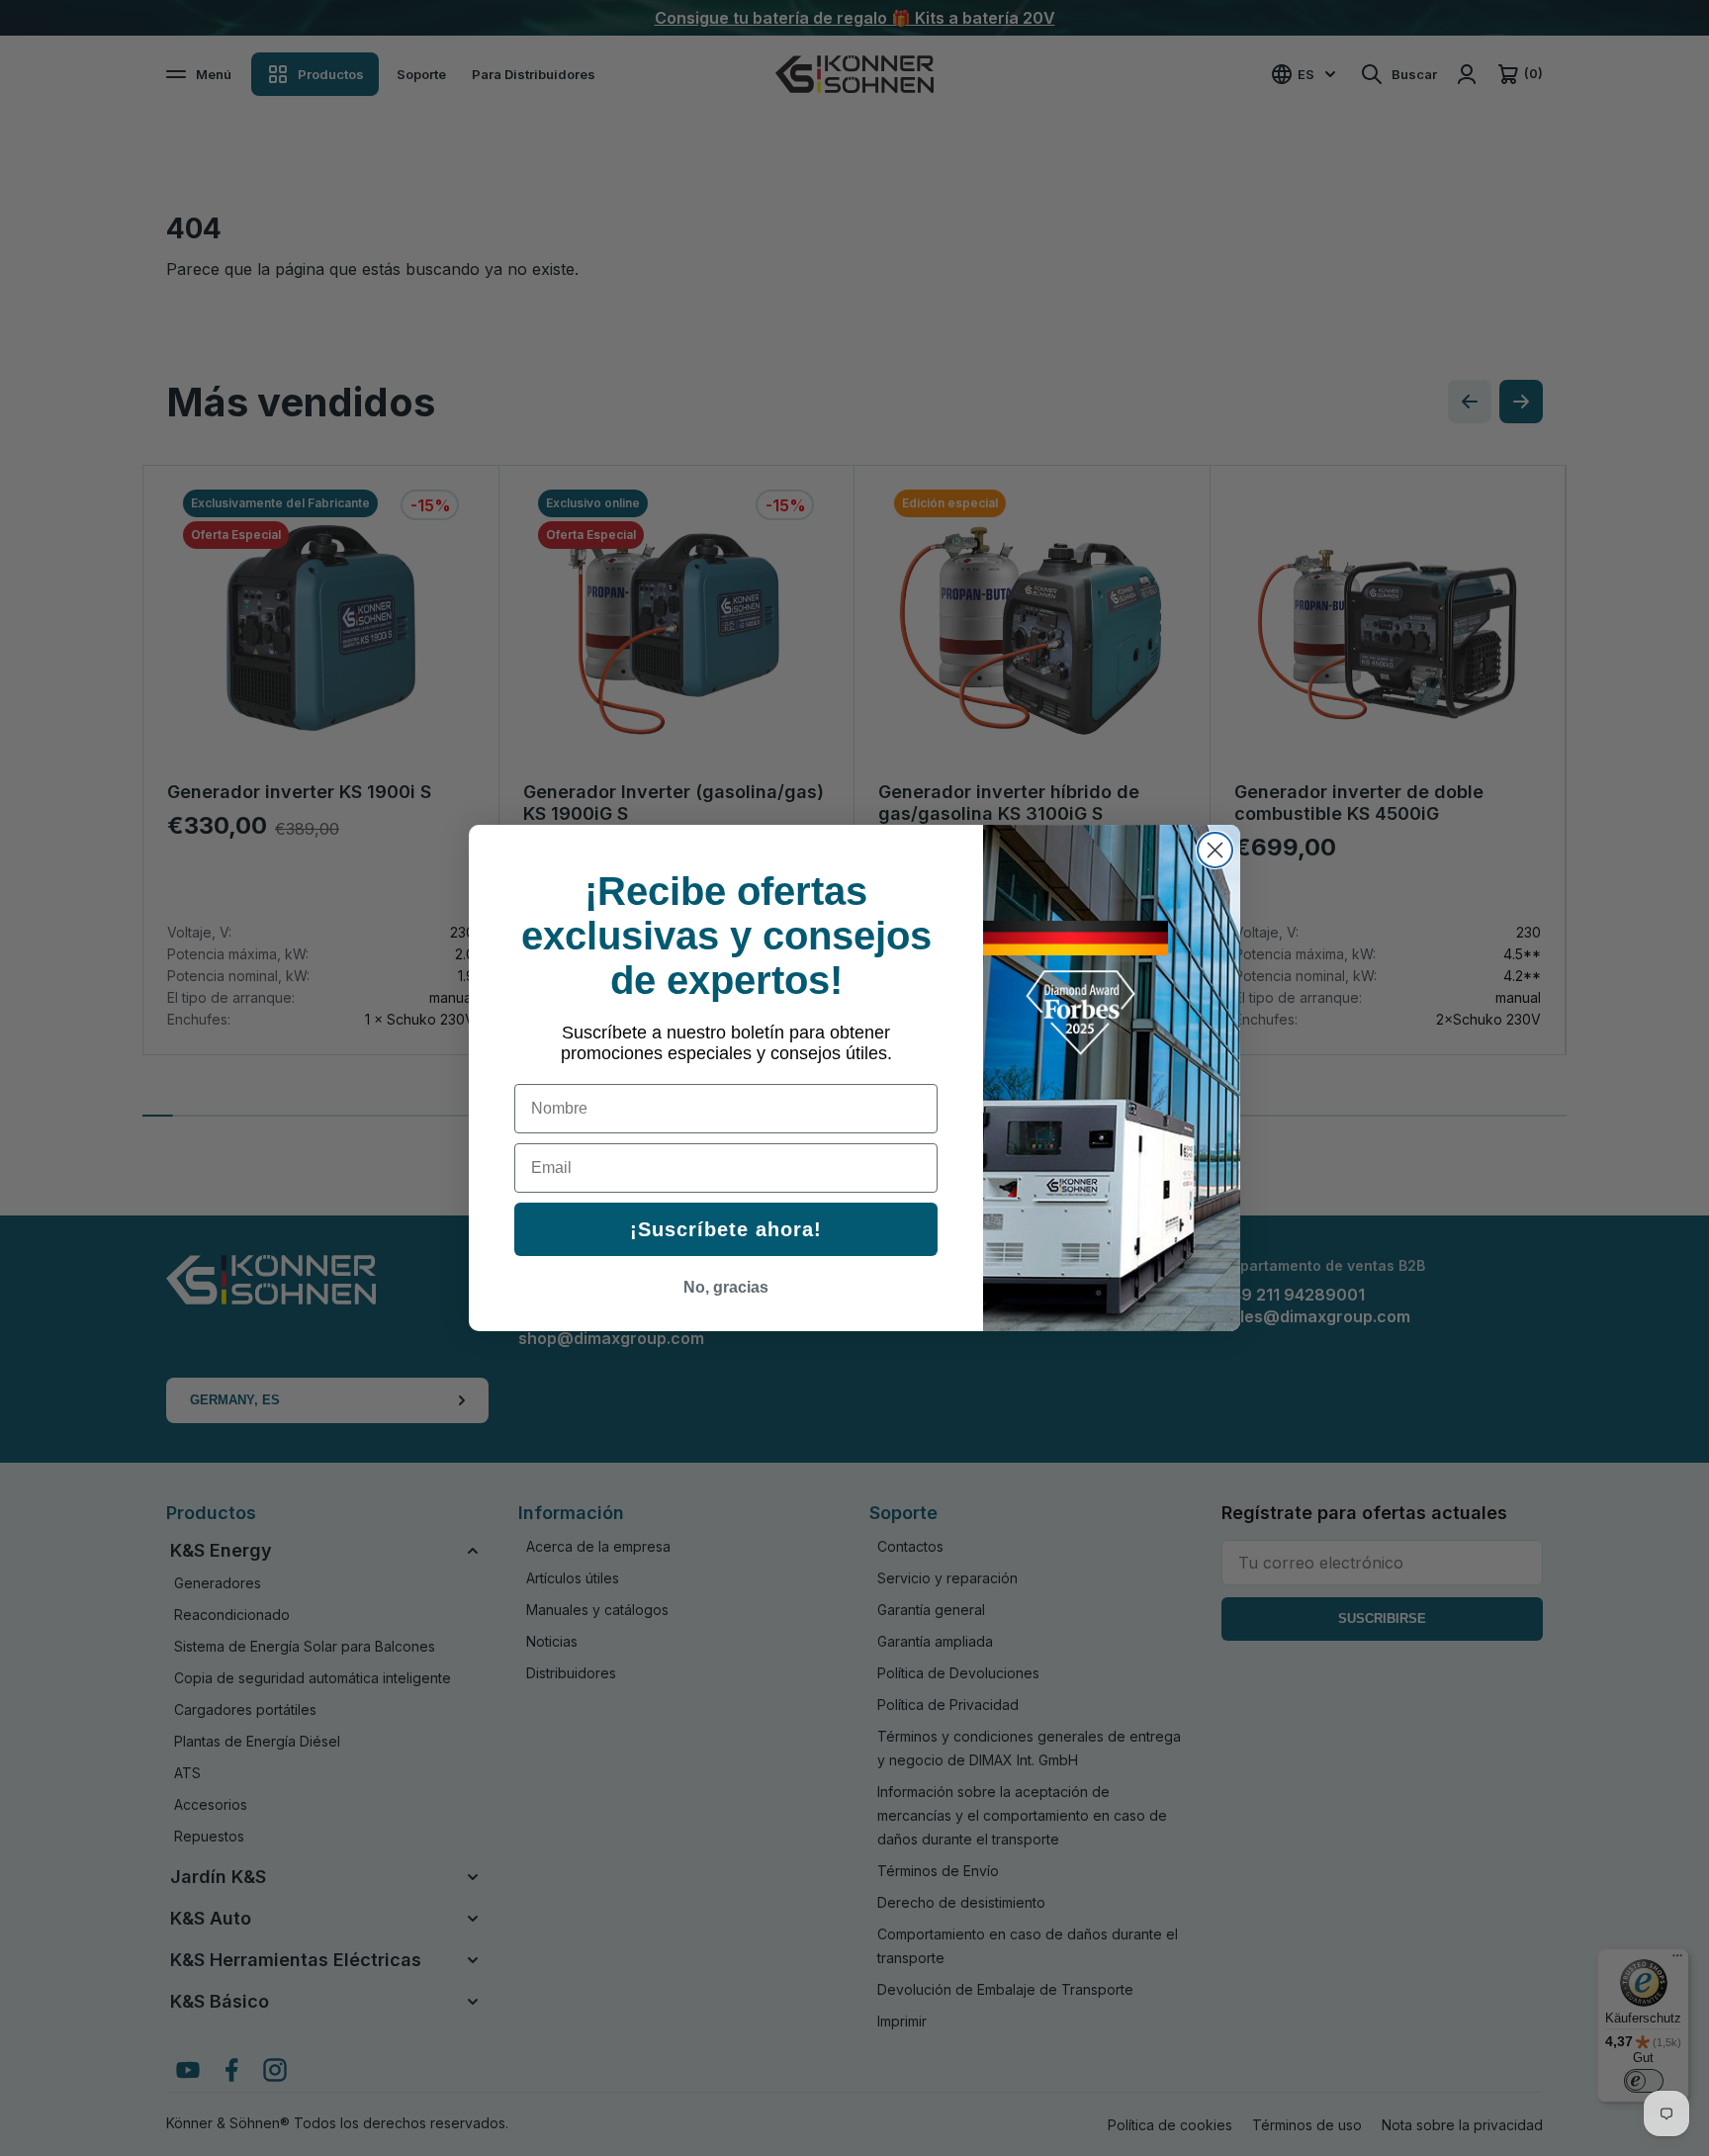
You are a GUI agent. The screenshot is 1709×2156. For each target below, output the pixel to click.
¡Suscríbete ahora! (726, 1229)
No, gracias (726, 1287)
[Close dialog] (1215, 850)
